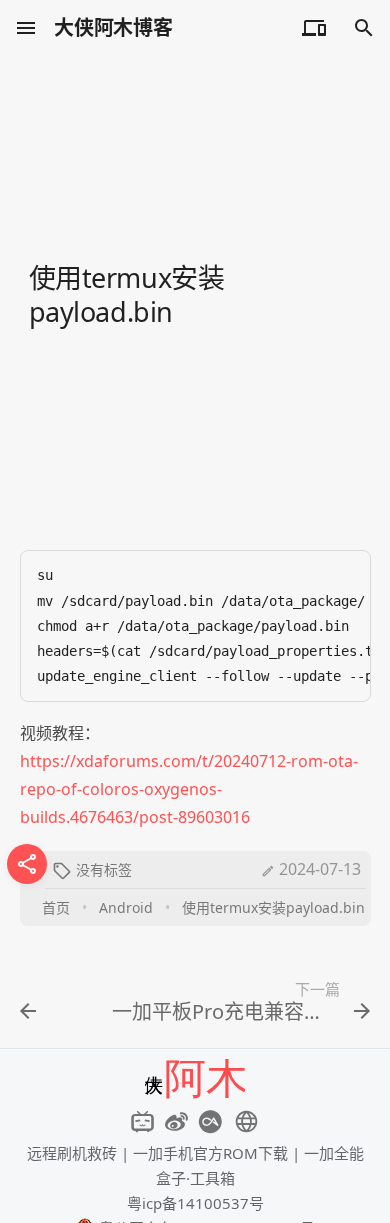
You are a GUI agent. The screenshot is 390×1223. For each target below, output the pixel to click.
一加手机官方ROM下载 (210, 1153)
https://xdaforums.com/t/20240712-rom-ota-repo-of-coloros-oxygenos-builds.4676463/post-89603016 (189, 789)
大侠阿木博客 (113, 27)
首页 (56, 907)
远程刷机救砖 (72, 1153)
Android (126, 907)
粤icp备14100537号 (195, 1203)
